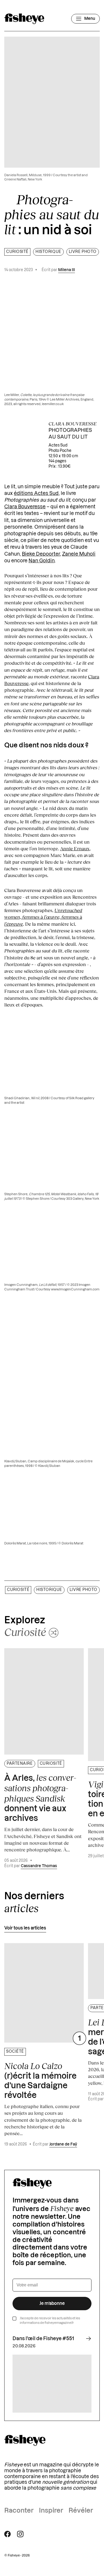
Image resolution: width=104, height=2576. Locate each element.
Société (15, 2052)
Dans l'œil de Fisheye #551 (43, 2339)
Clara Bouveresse (25, 507)
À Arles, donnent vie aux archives (40, 1798)
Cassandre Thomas (39, 1866)
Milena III (67, 270)
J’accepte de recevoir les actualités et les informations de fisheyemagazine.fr (50, 2321)
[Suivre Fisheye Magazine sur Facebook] (7, 2534)
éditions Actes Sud (36, 493)
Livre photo (83, 252)
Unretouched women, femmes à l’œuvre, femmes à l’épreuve (43, 917)
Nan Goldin (42, 561)
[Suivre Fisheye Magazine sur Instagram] (20, 2534)
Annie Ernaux (75, 848)
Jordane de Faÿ (63, 2144)
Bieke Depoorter (41, 554)
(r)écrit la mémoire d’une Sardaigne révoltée (40, 2080)
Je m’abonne (52, 2304)
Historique (48, 252)
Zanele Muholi (79, 554)
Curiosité (17, 252)
